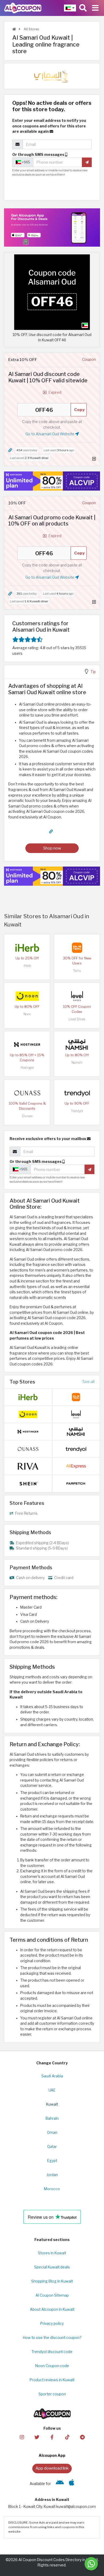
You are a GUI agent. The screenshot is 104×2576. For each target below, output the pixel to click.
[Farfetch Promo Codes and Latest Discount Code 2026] (76, 1483)
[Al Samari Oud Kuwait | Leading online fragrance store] (52, 292)
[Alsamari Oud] (52, 76)
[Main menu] (95, 8)
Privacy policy (52, 2324)
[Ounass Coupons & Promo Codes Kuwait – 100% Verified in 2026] (27, 1092)
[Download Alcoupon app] (52, 227)
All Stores (31, 29)
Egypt (52, 2161)
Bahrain (52, 2118)
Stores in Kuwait (52, 2253)
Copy (79, 410)
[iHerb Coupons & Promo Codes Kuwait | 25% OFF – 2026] (27, 947)
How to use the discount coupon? (52, 2338)
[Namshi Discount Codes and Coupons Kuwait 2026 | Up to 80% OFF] (77, 1044)
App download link (52, 2468)
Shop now (52, 848)
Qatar (52, 2147)
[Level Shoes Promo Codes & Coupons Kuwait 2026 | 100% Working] (77, 996)
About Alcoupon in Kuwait (52, 2309)
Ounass (27, 1116)
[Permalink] (10, 450)
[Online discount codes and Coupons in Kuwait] (14, 29)
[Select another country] (70, 8)
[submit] (87, 162)
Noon (27, 1014)
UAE (52, 2090)
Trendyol (77, 1111)
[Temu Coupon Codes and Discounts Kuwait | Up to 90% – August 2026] (77, 947)
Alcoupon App (52, 2455)
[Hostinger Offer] (52, 481)
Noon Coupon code (52, 2366)
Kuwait (52, 2104)
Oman (52, 2132)
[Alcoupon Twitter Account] (37, 2437)
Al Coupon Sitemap (52, 2295)
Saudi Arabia (52, 2076)
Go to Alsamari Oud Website (50, 434)
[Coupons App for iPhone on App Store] (72, 2484)
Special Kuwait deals (52, 2267)
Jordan (52, 2175)
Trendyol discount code (52, 2352)
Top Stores (22, 1382)
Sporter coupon (52, 2394)
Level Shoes (77, 1019)
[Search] (83, 8)
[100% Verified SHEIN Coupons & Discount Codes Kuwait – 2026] (28, 1483)
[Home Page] (23, 8)
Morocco (52, 2189)
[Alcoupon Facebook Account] (52, 2437)
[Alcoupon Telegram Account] (82, 2437)
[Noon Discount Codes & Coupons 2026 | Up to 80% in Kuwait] (27, 996)
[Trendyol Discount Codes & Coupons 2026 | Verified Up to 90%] (77, 1092)
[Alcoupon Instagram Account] (22, 2437)
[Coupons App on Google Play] (60, 2484)
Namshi (77, 1063)
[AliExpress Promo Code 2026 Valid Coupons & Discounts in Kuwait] (76, 1466)
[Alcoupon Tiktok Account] (67, 2437)
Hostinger (27, 1068)
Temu (77, 971)
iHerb (27, 966)
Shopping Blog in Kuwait (52, 2281)
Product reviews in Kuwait (52, 2380)
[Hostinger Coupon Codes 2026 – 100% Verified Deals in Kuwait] (27, 1044)
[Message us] (91, 2564)
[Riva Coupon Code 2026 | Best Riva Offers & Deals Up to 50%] (28, 1466)
